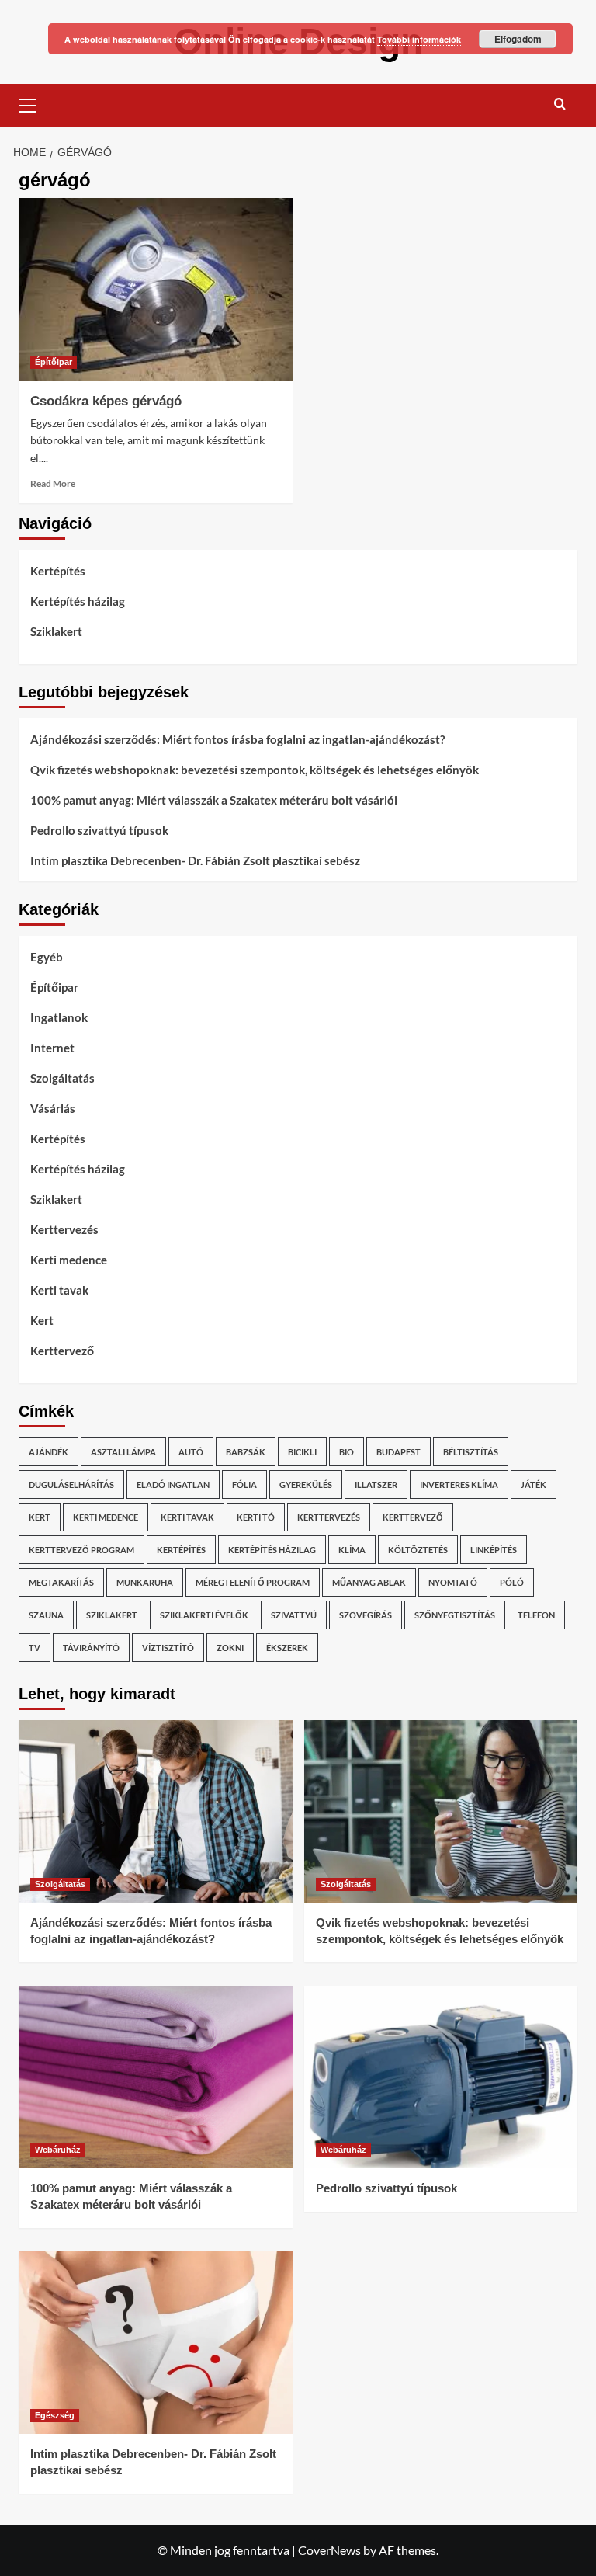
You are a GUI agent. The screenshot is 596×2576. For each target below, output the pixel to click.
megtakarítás (61, 1582)
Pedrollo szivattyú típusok (99, 830)
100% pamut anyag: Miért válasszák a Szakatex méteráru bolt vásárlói (214, 800)
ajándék (49, 1452)
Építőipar (54, 362)
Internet (52, 1048)
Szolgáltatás (62, 1078)
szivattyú (294, 1615)
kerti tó (256, 1517)
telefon (536, 1615)
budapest (398, 1452)
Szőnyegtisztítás (455, 1615)
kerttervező (413, 1517)
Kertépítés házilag (78, 601)
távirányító (91, 1648)
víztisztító (168, 1648)
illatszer (376, 1484)
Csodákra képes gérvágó (106, 401)
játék (534, 1484)
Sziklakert (56, 631)
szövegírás (366, 1615)
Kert (42, 1320)
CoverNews (329, 2550)
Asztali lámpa (123, 1452)
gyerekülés (306, 1484)
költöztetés (418, 1550)
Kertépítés (58, 571)
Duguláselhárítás (71, 1484)
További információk (419, 39)
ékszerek (287, 1648)
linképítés (494, 1550)
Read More (53, 483)
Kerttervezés (64, 1229)
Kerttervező (62, 1351)
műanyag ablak (369, 1582)
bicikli (302, 1452)
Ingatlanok (59, 1017)
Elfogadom (518, 39)
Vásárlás (53, 1108)
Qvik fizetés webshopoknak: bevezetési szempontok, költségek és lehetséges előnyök (255, 770)
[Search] (560, 104)
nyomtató (453, 1582)
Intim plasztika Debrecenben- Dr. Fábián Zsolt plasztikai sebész (195, 860)
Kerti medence (69, 1260)
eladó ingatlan (173, 1484)
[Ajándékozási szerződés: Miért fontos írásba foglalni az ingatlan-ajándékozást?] (156, 1811)
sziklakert (112, 1615)
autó (191, 1452)
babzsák (246, 1452)
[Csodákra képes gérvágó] (156, 289)
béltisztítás (471, 1452)
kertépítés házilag (272, 1550)
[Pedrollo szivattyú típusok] (441, 2077)
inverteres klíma (459, 1484)
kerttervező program (81, 1550)
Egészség (55, 2415)
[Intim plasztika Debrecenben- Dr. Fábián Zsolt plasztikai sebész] (156, 2343)
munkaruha (145, 1582)
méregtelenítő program (253, 1582)
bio (347, 1452)
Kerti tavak (59, 1290)
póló (512, 1582)
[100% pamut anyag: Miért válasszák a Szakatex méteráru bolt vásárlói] (156, 2077)
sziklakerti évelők (204, 1615)
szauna (46, 1615)
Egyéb (47, 957)
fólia (244, 1484)
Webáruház (58, 2150)
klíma (352, 1550)
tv (35, 1648)
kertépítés (181, 1550)
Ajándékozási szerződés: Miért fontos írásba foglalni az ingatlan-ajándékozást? (237, 739)
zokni (230, 1648)
